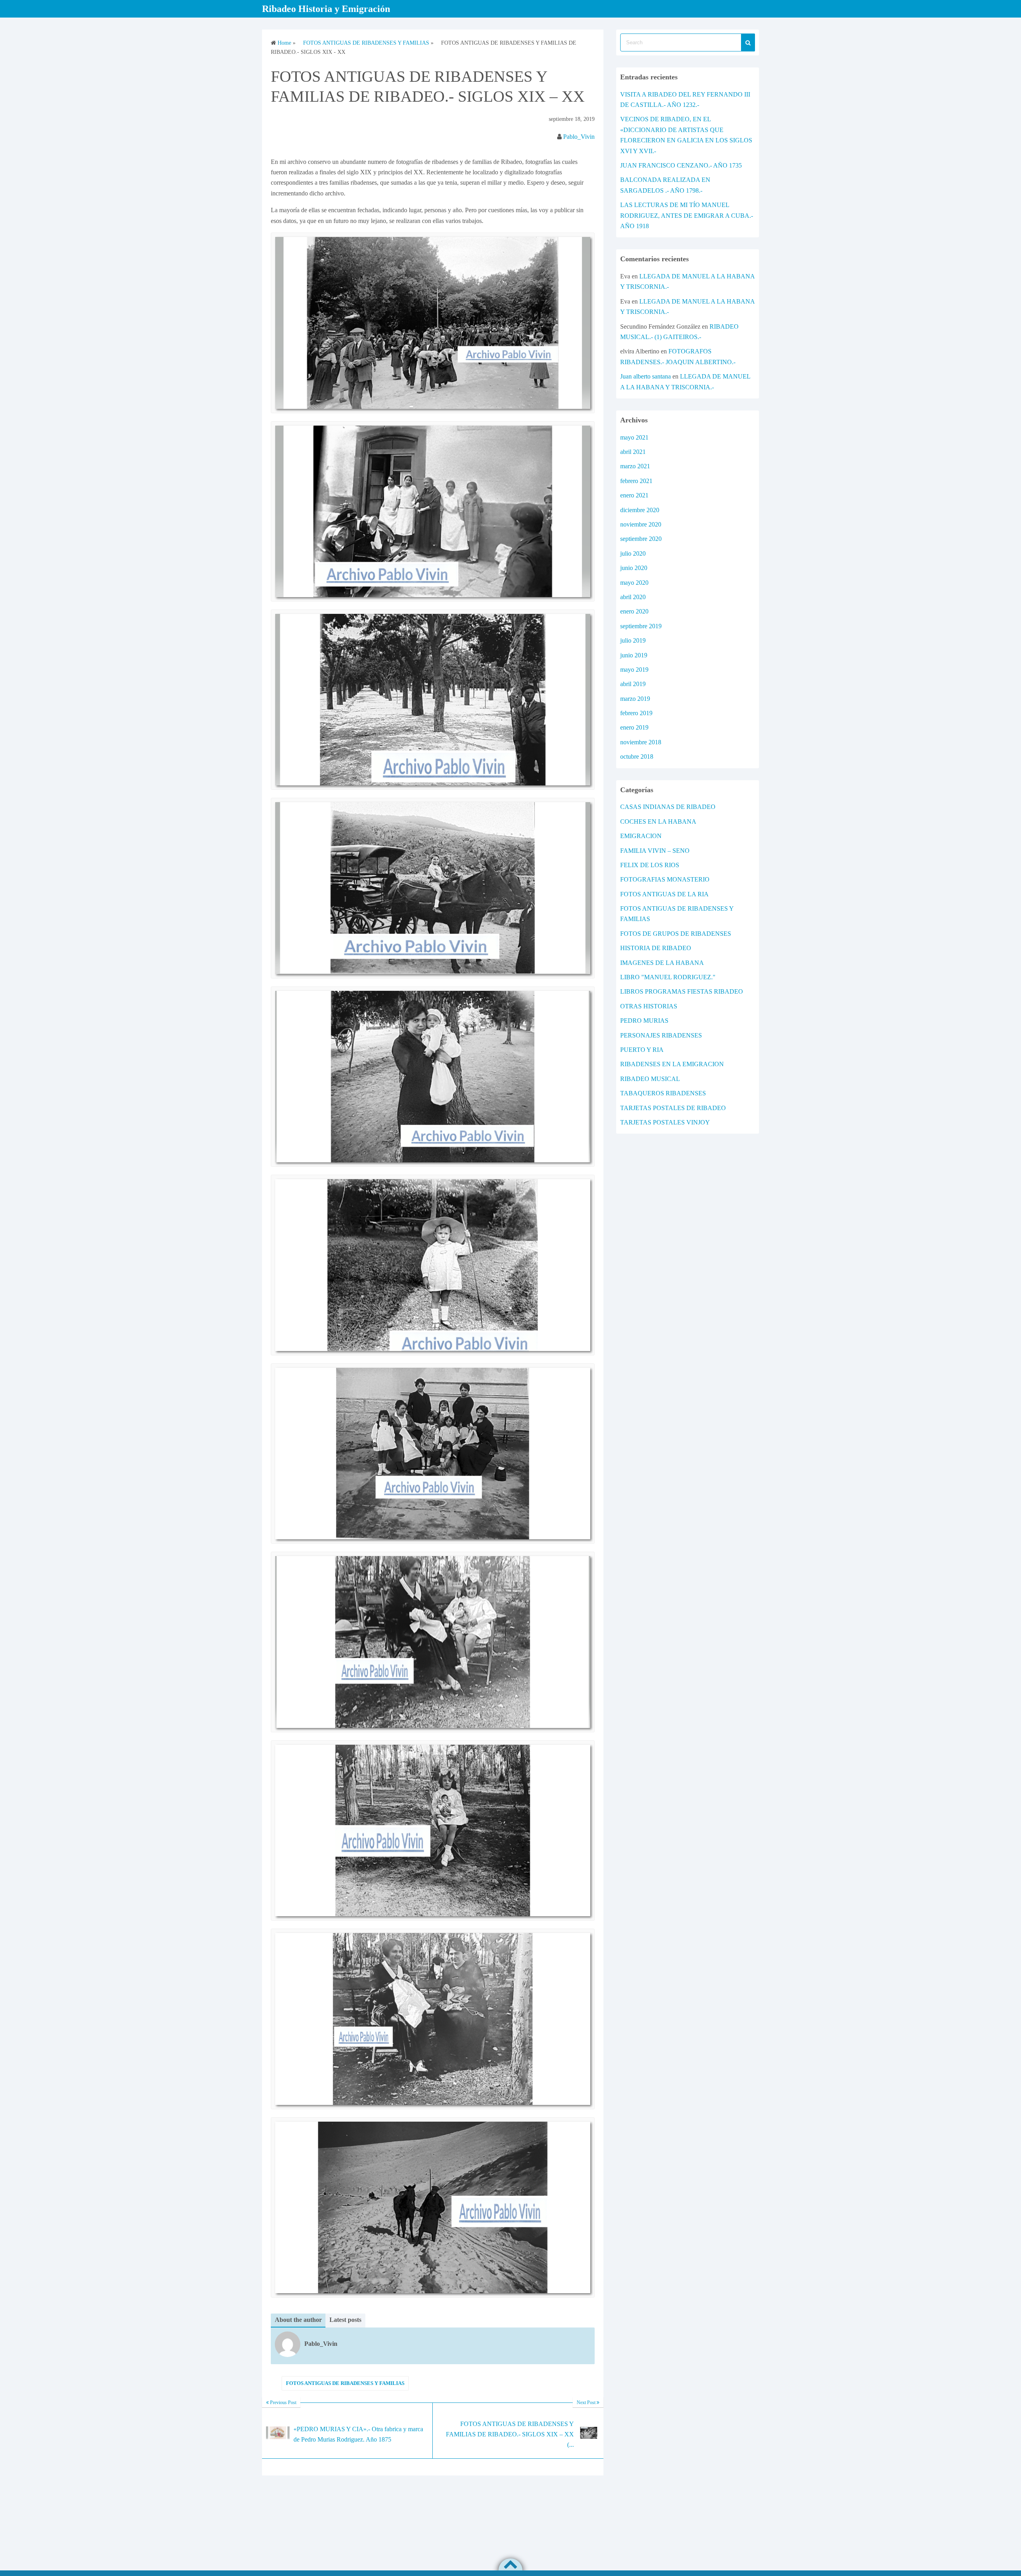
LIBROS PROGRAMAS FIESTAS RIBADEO (682, 991)
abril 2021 (633, 452)
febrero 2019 (636, 713)
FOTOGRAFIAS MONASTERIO (665, 879)
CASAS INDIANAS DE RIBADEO (668, 807)
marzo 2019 (635, 699)
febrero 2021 (636, 481)
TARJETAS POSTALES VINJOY (665, 1122)
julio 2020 (633, 553)
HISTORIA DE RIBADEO (656, 948)
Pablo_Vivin (579, 137)
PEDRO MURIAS (644, 1021)
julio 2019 (633, 640)
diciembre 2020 (640, 510)
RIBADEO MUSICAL (650, 1079)
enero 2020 (634, 611)
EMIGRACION (641, 836)
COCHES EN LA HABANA (658, 822)
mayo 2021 (634, 437)
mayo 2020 (634, 583)
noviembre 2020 (641, 524)
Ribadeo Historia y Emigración (326, 9)
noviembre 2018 (641, 742)
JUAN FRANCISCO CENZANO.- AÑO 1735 (681, 165)
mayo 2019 (634, 670)
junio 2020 (634, 568)
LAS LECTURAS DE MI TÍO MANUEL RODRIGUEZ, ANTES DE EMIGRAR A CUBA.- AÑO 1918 (687, 215)
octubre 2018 (637, 756)
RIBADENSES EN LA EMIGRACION (672, 1064)
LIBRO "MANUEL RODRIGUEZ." (668, 977)
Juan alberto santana (646, 376)
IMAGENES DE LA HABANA (662, 963)
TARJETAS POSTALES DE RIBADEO (673, 1108)
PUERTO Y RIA (642, 1050)
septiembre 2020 (641, 539)
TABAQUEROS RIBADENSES (663, 1093)
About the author (298, 2320)
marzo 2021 (635, 466)
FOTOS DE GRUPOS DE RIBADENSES (676, 934)
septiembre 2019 (641, 626)
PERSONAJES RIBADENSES (661, 1035)
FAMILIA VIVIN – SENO (655, 851)
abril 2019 (633, 684)
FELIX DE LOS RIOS (650, 865)
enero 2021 (634, 495)
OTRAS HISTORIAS (649, 1006)
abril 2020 (633, 597)
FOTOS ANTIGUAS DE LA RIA (664, 894)
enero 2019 (634, 727)
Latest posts (345, 2320)
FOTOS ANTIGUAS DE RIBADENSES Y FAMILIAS (345, 2383)
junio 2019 (634, 655)
